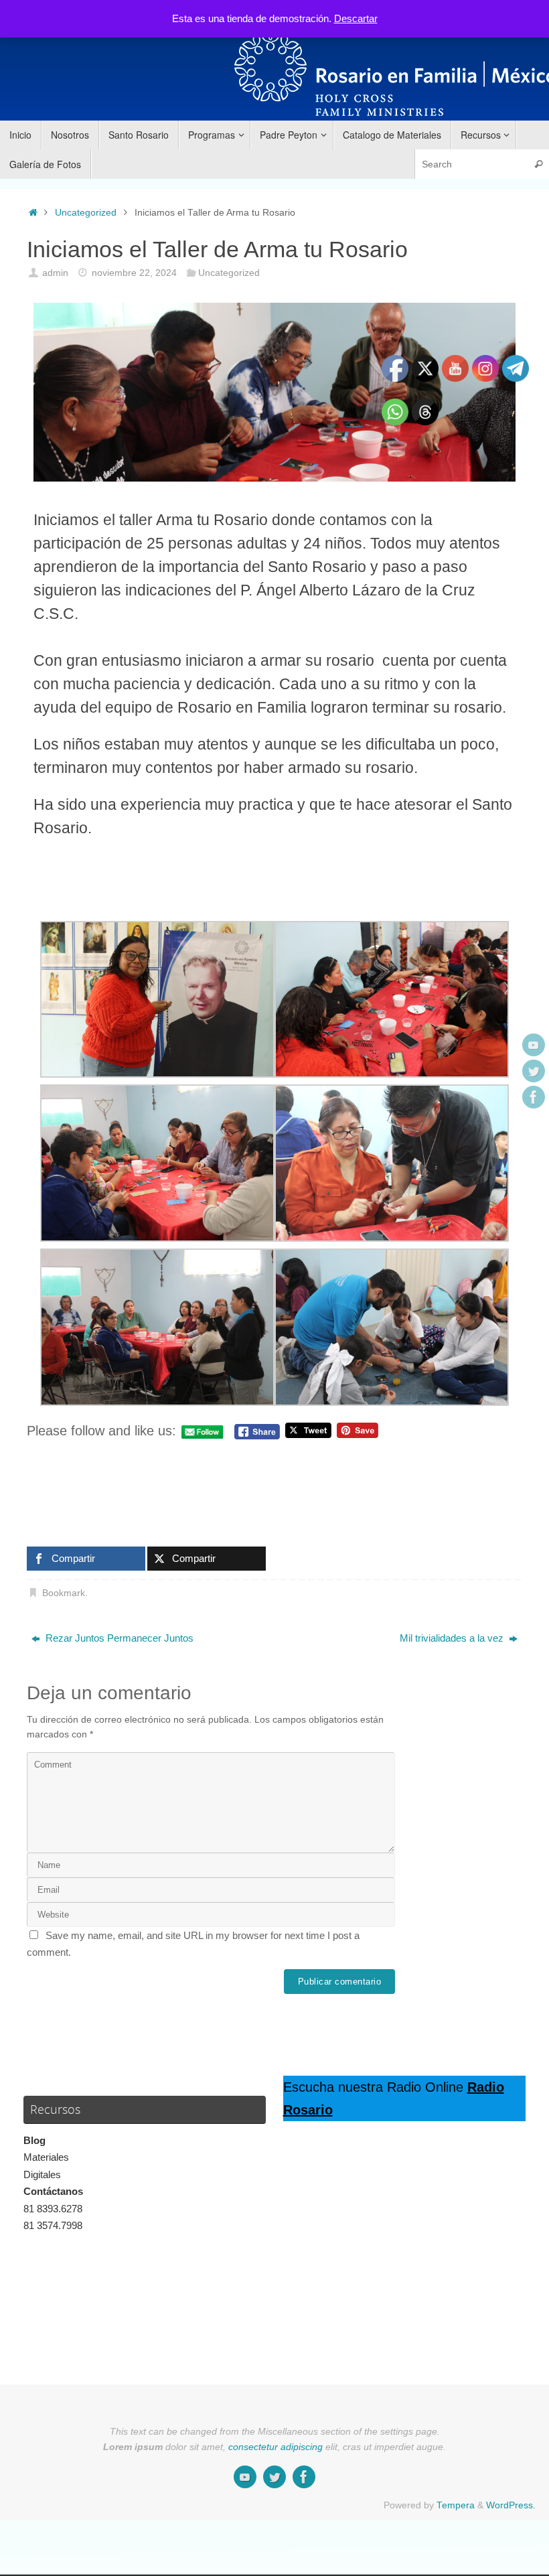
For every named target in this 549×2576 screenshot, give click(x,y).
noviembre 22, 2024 (134, 273)
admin (55, 273)
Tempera (456, 2505)
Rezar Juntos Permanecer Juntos (118, 1638)
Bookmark (64, 1593)
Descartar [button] (356, 18)
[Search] (538, 164)
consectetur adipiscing (276, 2447)
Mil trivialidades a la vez (453, 1638)
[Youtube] (534, 1045)
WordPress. (511, 2505)
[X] (534, 1071)
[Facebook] (534, 1097)
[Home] (33, 213)
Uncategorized (86, 213)
